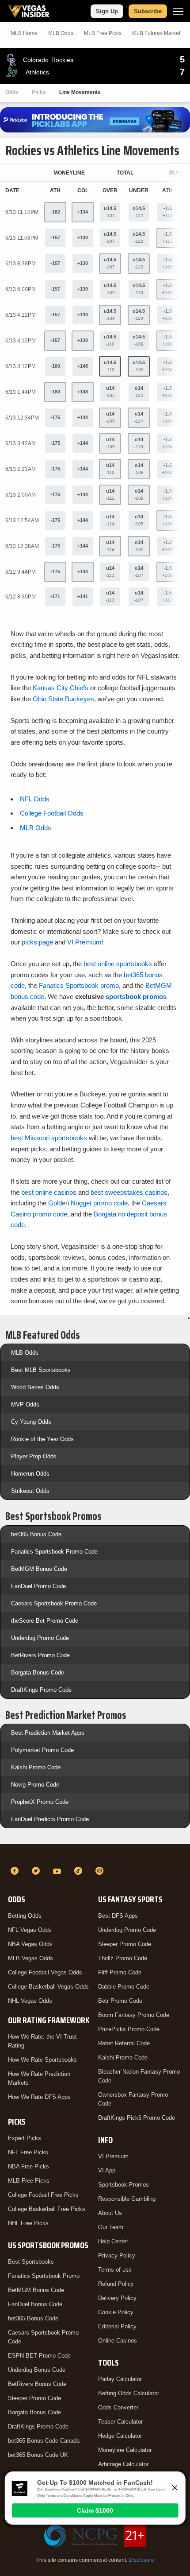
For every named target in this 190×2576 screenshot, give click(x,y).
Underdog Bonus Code (37, 2370)
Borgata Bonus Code (38, 1673)
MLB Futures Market (156, 33)
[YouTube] (58, 1871)
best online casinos (49, 1192)
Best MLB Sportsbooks (41, 1370)
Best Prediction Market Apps (48, 1733)
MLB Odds (61, 33)
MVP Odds (25, 1405)
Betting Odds (25, 1916)
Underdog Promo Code (40, 1638)
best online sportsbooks (118, 964)
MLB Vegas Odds (30, 1958)
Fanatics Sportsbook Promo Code (54, 1552)
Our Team (111, 2227)
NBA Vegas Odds (30, 1944)
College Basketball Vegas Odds (48, 1987)
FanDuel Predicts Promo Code (50, 1819)
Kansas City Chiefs (61, 688)
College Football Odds (52, 813)
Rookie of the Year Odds (42, 1439)
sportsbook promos (136, 997)
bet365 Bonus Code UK (38, 2455)
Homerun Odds (30, 1474)
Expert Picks (25, 2138)
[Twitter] (37, 1871)
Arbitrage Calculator (123, 2464)
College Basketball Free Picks (47, 2209)
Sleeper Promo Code (34, 2398)
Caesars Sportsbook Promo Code (54, 1603)
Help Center (113, 2241)
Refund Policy (116, 2284)
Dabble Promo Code (124, 1987)
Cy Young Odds (31, 1422)
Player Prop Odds (34, 1456)
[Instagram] (101, 1871)
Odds (12, 92)
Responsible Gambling (127, 2199)
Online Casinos (118, 2341)
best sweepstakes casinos (129, 1192)
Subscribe (148, 11)
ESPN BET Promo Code (39, 2356)
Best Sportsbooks (31, 2262)
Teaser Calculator (120, 2422)
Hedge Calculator (120, 2436)
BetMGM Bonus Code (39, 1569)
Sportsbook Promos (123, 2185)
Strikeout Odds (30, 1491)
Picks (39, 92)
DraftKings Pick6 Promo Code (137, 2118)
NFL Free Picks (28, 2152)
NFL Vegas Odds (30, 1930)
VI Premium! (85, 942)
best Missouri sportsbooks (49, 1138)
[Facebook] (16, 1871)
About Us (110, 2213)
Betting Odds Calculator (129, 2393)
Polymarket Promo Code (42, 1750)
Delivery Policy (117, 2298)
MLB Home (24, 33)
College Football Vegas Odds (45, 1972)
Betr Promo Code (120, 2001)
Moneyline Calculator (125, 2450)
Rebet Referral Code (124, 2043)
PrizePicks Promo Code (129, 2029)
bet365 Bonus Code (36, 1534)
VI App (107, 2170)
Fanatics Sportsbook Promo (44, 2276)
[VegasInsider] (95, 1855)
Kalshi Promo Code (36, 1767)
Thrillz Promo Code (123, 1958)
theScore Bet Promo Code (45, 1621)
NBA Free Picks (28, 2166)
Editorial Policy (117, 2326)
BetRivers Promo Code (40, 1655)
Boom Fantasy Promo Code (134, 2015)
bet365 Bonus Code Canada (44, 2441)
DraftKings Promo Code (41, 1690)
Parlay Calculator (120, 2379)
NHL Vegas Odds (30, 2001)
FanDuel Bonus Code (35, 2304)
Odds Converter (118, 2407)
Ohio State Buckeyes (63, 699)
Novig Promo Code (35, 1785)
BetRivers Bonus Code (37, 2384)
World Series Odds (35, 1387)
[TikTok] (80, 1871)
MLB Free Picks (29, 2181)
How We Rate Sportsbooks (42, 2060)
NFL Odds (35, 799)
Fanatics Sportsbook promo (79, 985)
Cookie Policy (116, 2312)
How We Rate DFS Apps (39, 2097)
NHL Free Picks (28, 2223)
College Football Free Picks (43, 2195)
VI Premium (113, 2156)
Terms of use (115, 2270)
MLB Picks (103, 33)
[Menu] (178, 11)
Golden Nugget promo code (88, 1203)
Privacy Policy (117, 2255)
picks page (37, 942)
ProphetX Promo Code (40, 1802)
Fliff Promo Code (120, 1972)
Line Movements (80, 92)
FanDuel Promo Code (38, 1586)
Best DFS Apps (118, 1916)
